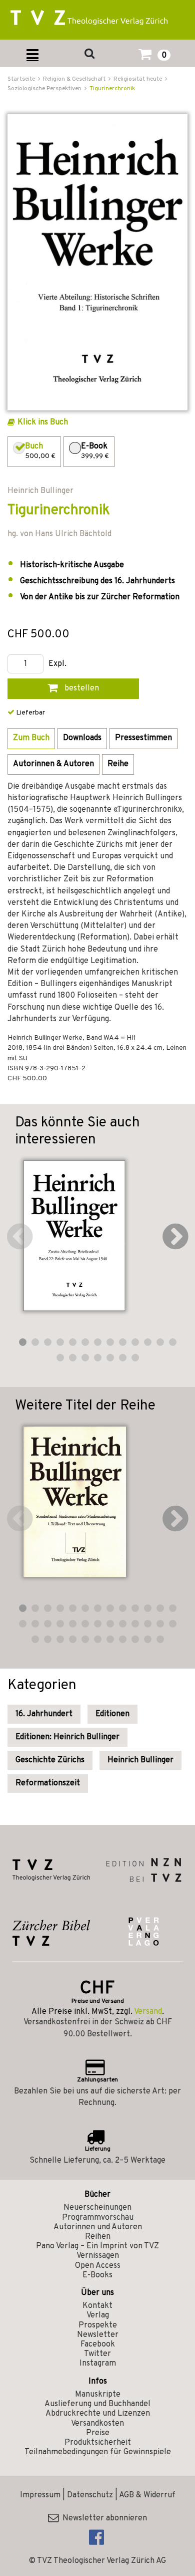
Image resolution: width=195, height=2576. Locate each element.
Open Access (98, 2266)
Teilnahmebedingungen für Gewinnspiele (98, 2452)
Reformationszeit (48, 1783)
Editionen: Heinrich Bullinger (67, 1737)
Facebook (98, 2345)
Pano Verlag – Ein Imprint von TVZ (97, 2246)
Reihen (98, 2237)
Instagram (98, 2364)
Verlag (98, 2315)
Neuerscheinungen (97, 2208)
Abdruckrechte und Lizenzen (98, 2414)
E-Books (97, 2275)
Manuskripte (98, 2395)
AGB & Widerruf (147, 2495)
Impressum (40, 2495)
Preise (98, 2433)
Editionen (112, 1714)
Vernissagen (98, 2256)
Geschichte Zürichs (50, 1760)
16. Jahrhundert (44, 1714)
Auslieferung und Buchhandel (97, 2404)
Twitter (97, 2354)
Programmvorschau (98, 2218)
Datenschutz (90, 2495)
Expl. (57, 664)
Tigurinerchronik (112, 89)
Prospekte (98, 2325)
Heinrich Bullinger (140, 1760)
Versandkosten (97, 2424)
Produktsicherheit (98, 2443)
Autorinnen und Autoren (98, 2227)
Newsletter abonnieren (103, 2518)
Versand (148, 2012)
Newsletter (98, 2335)
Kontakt (97, 2306)
